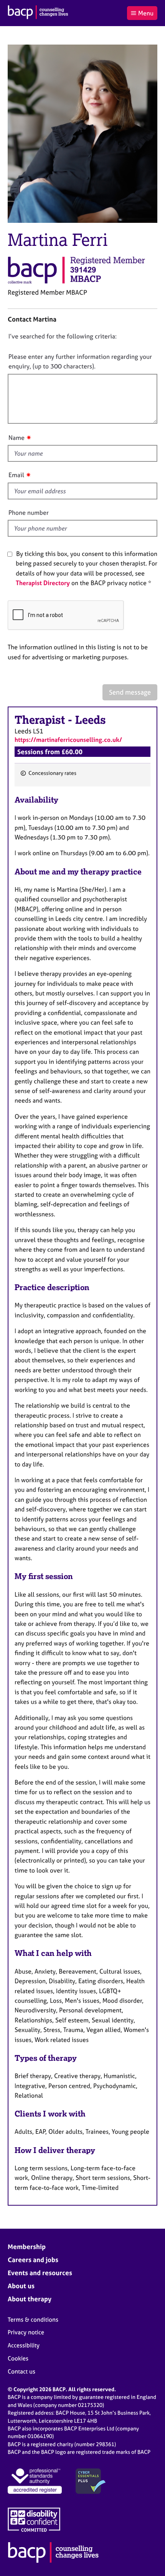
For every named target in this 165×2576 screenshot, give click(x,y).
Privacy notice (26, 2332)
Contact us (21, 2371)
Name (16, 438)
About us (21, 2286)
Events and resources (40, 2273)
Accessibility (24, 2345)
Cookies (18, 2358)
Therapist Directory (43, 583)
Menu (146, 13)
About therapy (30, 2299)
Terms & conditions (33, 2320)
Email (16, 475)
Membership (27, 2247)
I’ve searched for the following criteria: (63, 336)
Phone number (29, 513)
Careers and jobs (33, 2260)
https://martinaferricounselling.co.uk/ (68, 740)
